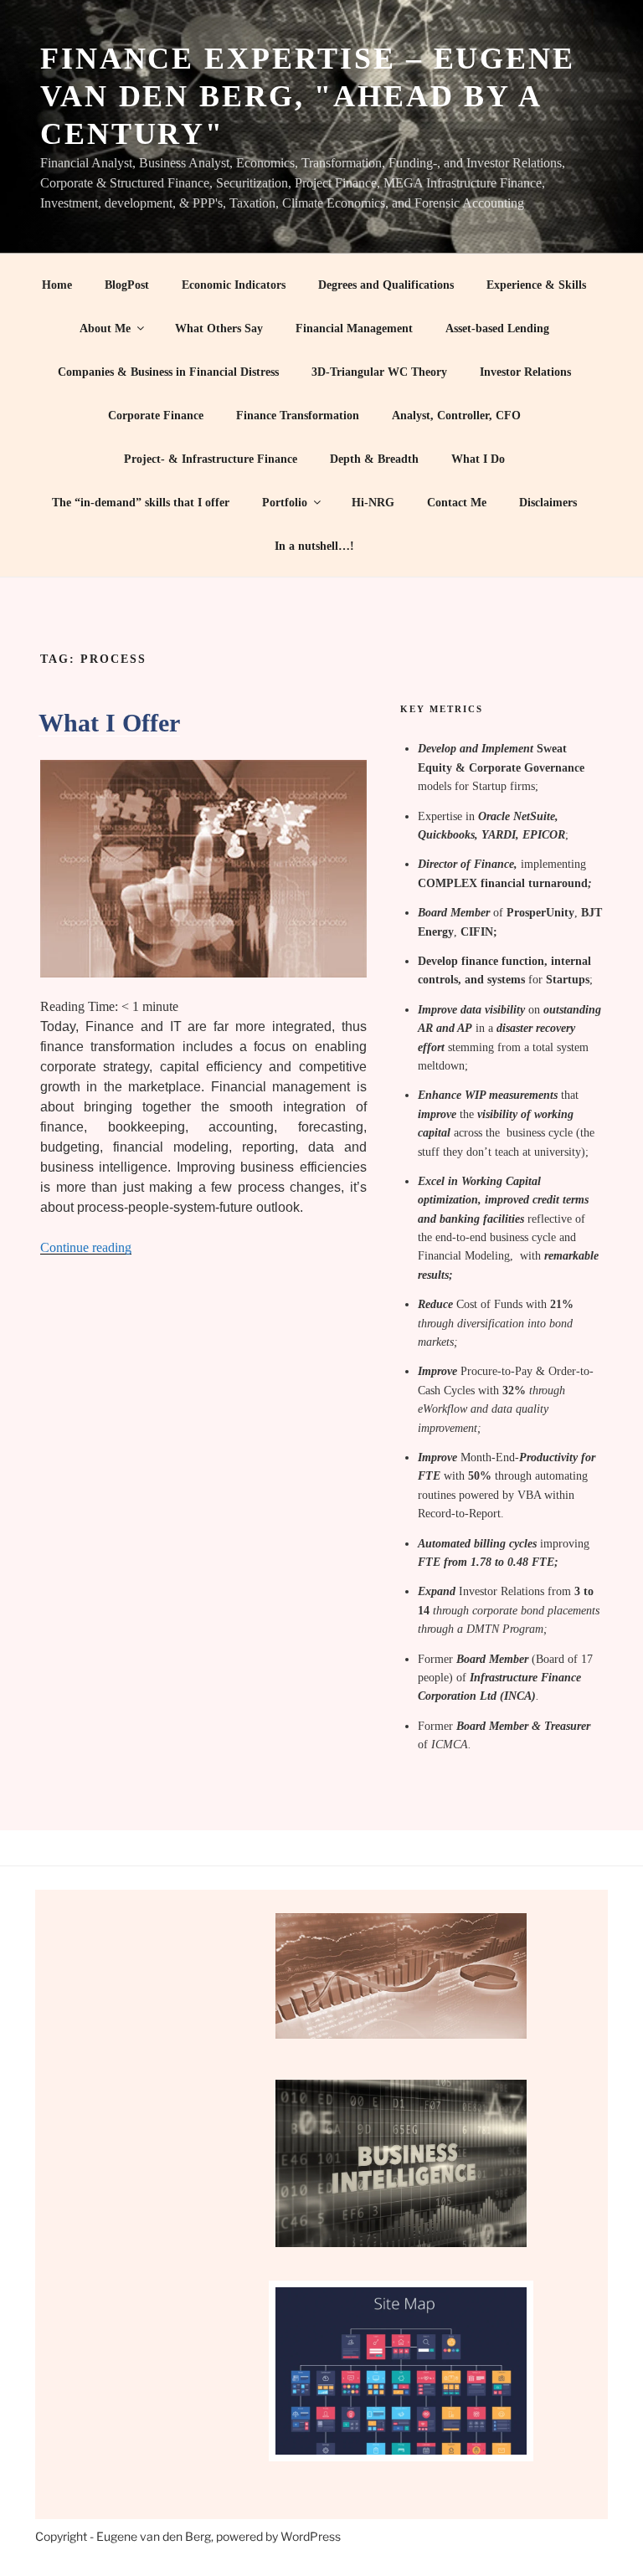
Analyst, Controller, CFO (456, 416)
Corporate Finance (156, 416)
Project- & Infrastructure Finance (211, 459)
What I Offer (109, 723)
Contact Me (457, 503)
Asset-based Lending (497, 328)
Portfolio (285, 503)
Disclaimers (548, 503)
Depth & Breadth (374, 459)
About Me (105, 328)
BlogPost (127, 285)
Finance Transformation (298, 416)
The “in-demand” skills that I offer (141, 503)
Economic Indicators (234, 285)
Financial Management (354, 328)
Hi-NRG (373, 503)
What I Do (478, 459)
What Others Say (219, 328)
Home (57, 285)
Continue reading (86, 1247)
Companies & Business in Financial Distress (168, 372)
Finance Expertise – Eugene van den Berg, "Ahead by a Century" (308, 96)
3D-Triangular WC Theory (379, 372)
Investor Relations (525, 372)
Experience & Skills (536, 285)
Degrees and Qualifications (386, 285)
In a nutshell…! (314, 546)
